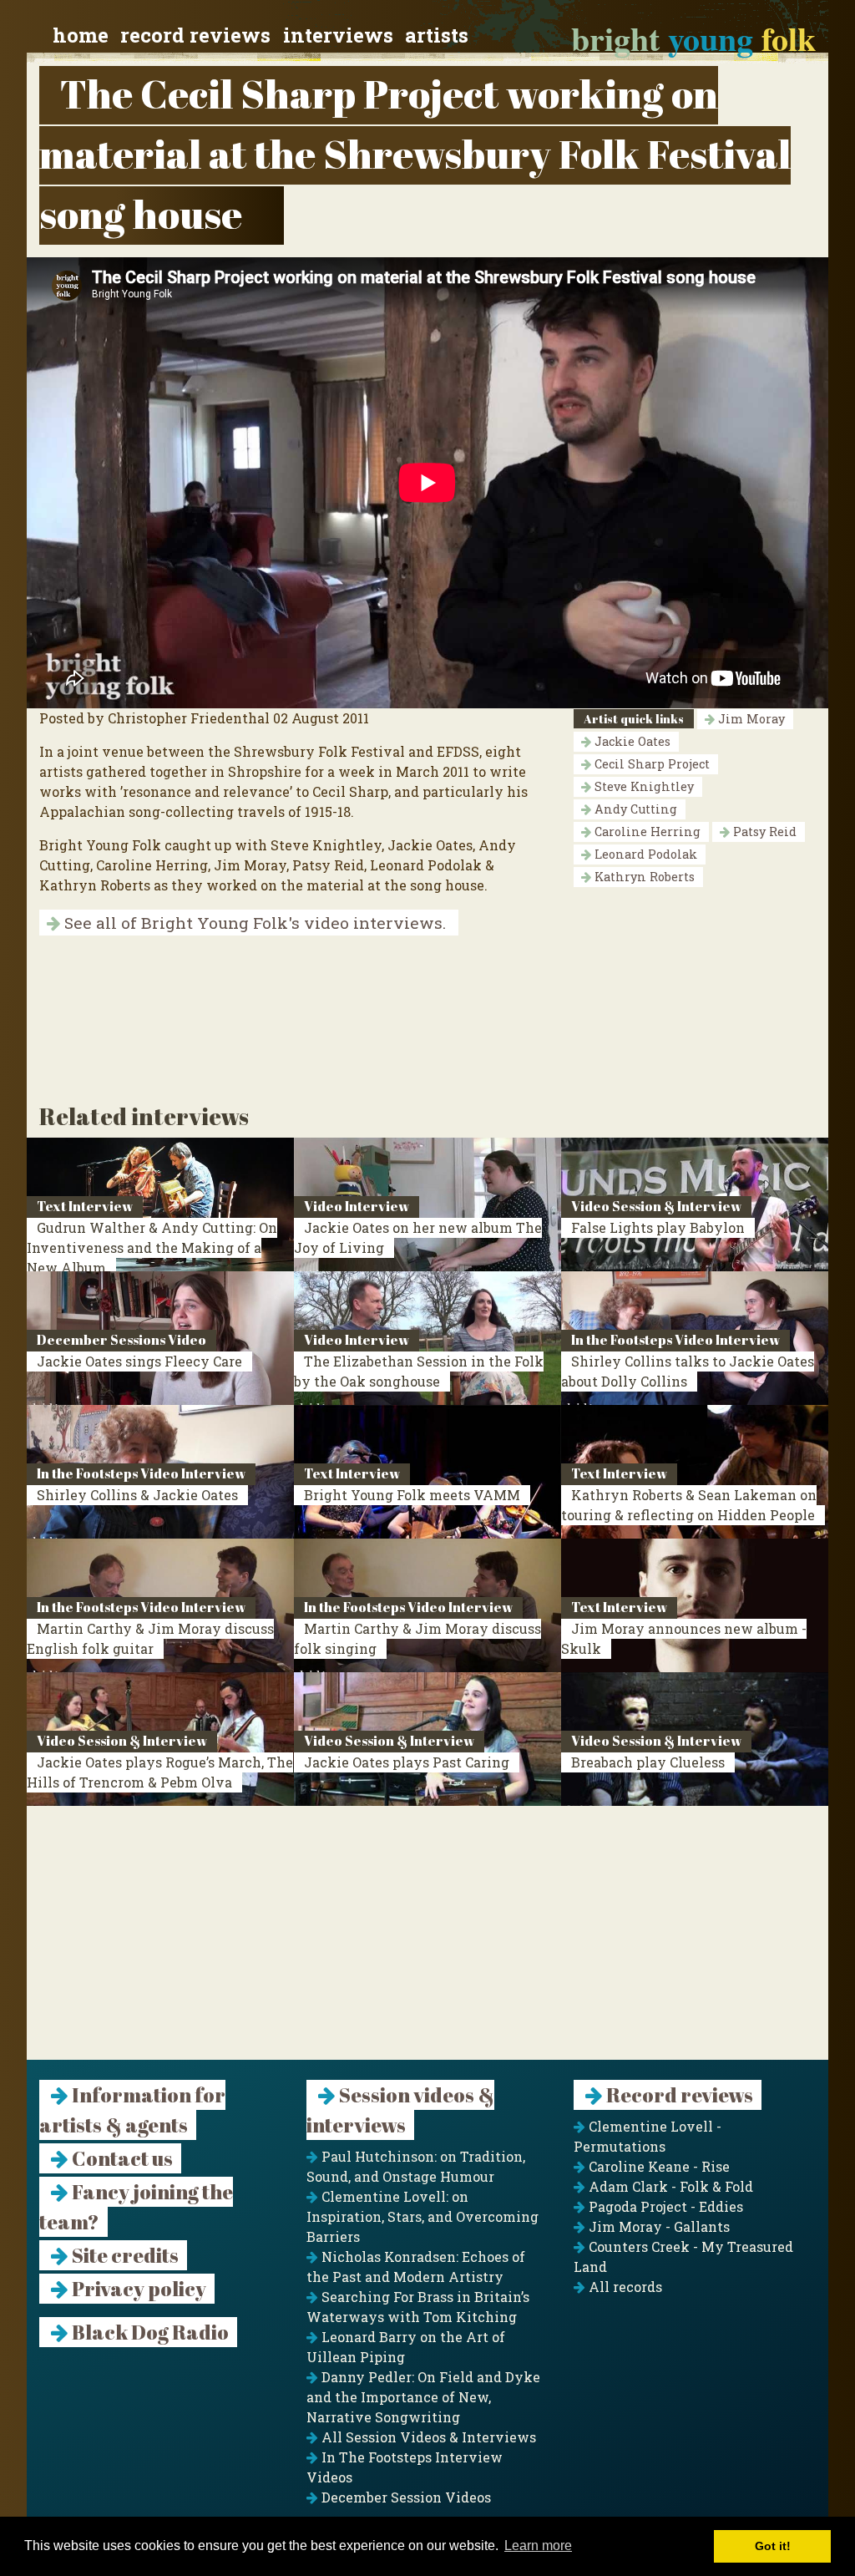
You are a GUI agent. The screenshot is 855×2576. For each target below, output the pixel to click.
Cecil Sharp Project (650, 764)
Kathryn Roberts (643, 877)
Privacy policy (137, 2289)
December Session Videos (405, 2497)
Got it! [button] (773, 2546)
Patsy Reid (763, 832)
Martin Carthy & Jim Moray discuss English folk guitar (150, 1638)
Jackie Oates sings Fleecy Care (139, 1361)
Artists (437, 35)
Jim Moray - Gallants (658, 2226)
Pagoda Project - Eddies (664, 2206)
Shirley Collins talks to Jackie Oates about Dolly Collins (688, 1371)
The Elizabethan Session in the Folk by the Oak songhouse (419, 1371)
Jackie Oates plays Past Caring (407, 1762)
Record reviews (195, 35)
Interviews (338, 35)
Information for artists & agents (132, 2110)
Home (81, 35)
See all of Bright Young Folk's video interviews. (253, 923)
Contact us (121, 2158)
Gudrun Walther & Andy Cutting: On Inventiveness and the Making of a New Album (152, 1247)
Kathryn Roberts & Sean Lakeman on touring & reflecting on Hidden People (689, 1505)
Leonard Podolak (644, 854)
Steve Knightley (643, 786)
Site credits (124, 2255)
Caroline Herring (646, 832)
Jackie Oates (631, 741)
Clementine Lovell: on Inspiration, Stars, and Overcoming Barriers (422, 2216)
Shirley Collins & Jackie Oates (137, 1495)
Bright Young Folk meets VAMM (412, 1495)
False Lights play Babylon (658, 1227)
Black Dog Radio (149, 2332)
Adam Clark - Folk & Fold (669, 2186)
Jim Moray (750, 719)
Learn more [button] (538, 2546)
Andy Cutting (634, 809)
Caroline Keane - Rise (658, 2166)
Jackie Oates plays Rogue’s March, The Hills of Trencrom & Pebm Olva (160, 1772)
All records (624, 2287)
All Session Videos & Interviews (427, 2437)
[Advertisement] (427, 1943)
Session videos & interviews (400, 2110)
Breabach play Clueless (648, 1762)
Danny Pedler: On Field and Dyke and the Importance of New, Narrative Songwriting (423, 2397)
